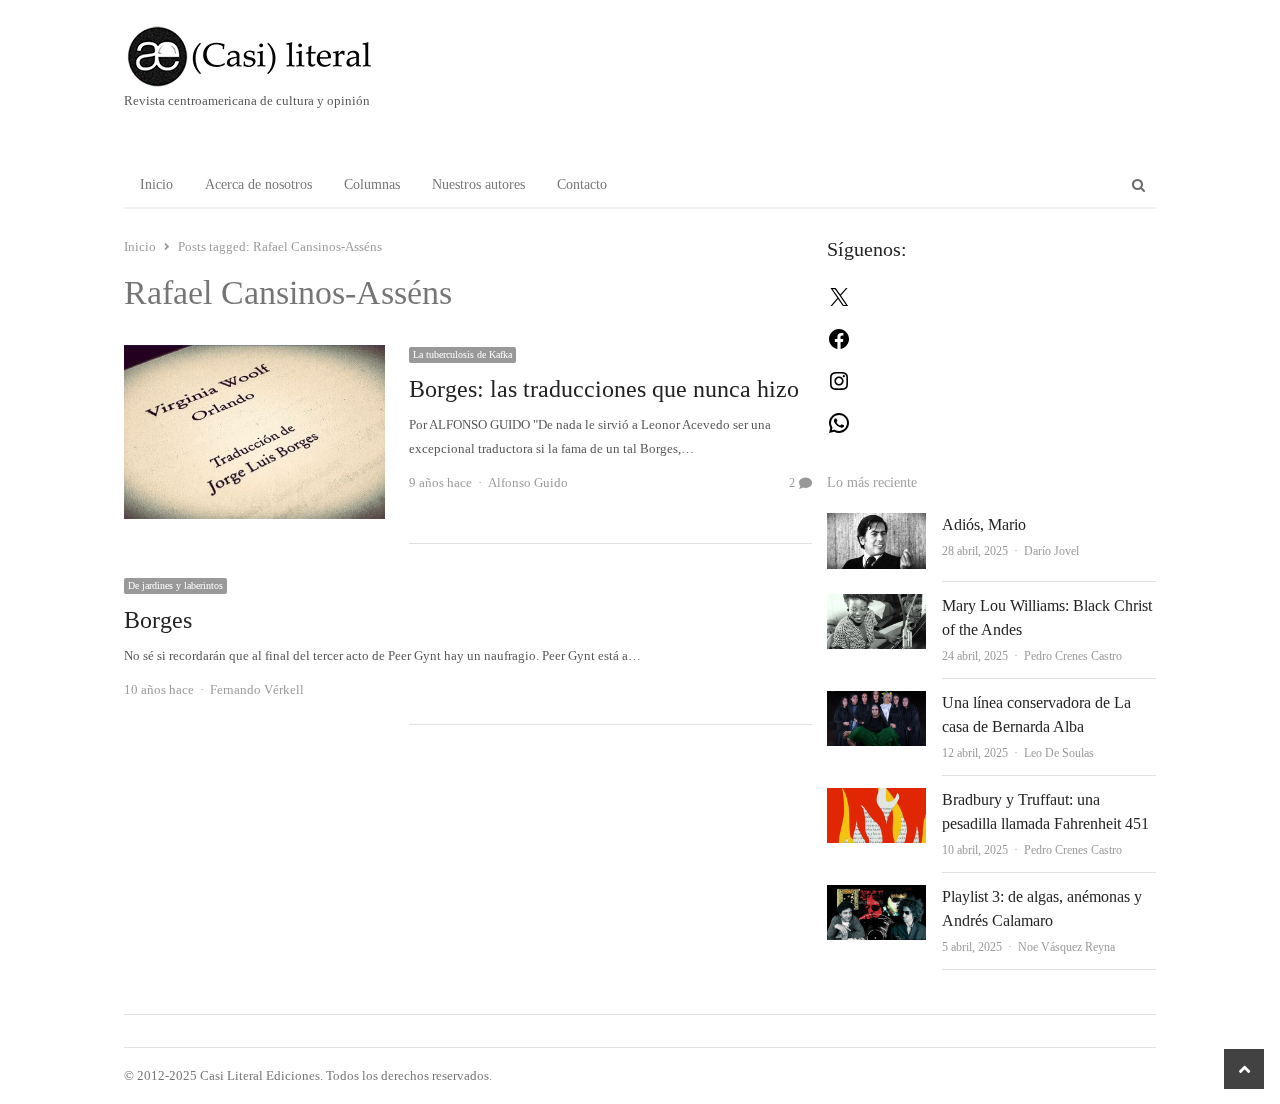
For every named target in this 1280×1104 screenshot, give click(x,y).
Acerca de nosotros (258, 184)
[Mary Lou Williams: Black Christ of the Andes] (876, 605)
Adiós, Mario (984, 524)
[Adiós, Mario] (876, 524)
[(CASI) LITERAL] (289, 56)
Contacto (582, 184)
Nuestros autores (478, 184)
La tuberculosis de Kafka (462, 354)
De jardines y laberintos (175, 585)
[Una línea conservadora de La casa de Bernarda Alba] (876, 702)
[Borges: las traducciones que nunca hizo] (254, 356)
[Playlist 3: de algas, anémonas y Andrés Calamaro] (876, 896)
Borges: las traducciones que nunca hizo (604, 389)
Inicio (156, 184)
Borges (158, 620)
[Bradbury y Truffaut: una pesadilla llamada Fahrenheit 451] (876, 799)
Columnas (372, 184)
